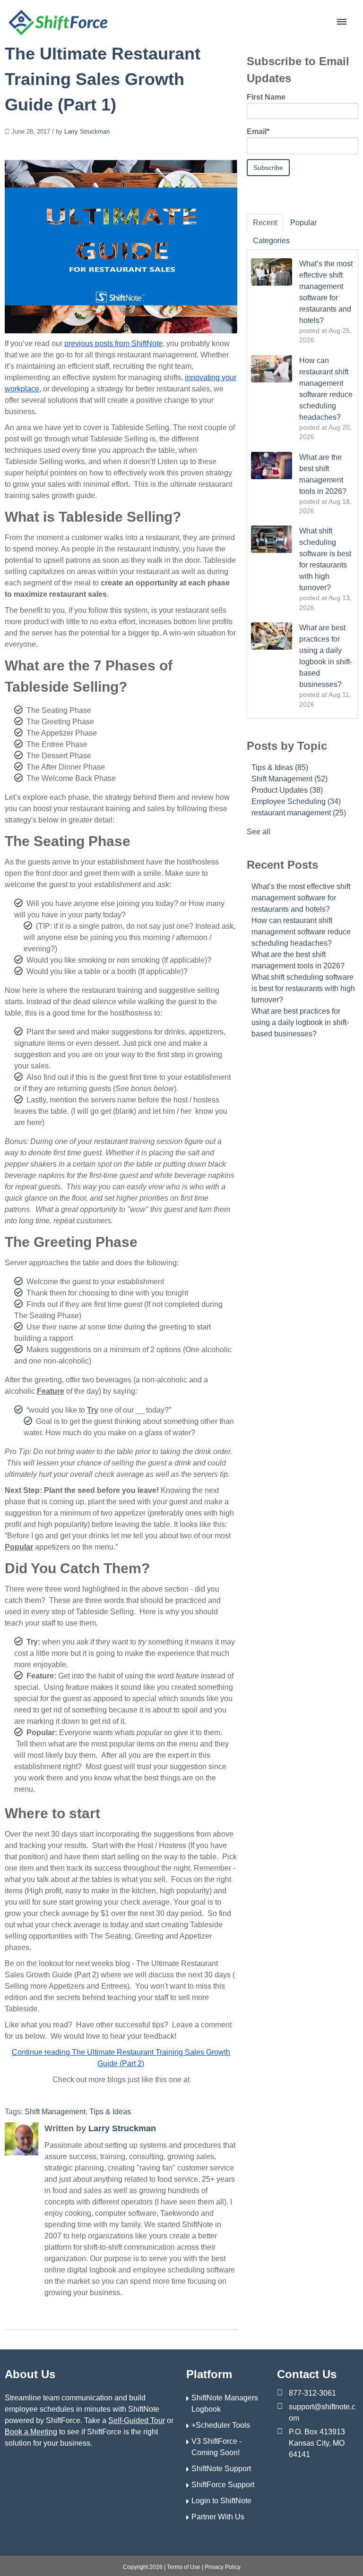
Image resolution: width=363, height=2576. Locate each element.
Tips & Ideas (110, 2112)
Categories (271, 241)
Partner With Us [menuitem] (218, 2517)
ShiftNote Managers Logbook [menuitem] (225, 2403)
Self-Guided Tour (137, 2420)
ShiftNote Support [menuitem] (221, 2469)
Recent (265, 223)
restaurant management (299, 813)
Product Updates (287, 790)
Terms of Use (184, 2567)
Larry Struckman (87, 131)
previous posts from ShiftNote (113, 343)
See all (259, 832)
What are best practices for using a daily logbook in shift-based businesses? (300, 1022)
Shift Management (55, 2112)
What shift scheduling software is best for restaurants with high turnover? (303, 988)
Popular (303, 223)
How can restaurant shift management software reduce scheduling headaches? (301, 932)
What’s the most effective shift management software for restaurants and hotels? (301, 898)
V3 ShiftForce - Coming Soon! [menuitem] (216, 2447)
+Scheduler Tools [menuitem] (221, 2425)
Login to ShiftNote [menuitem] (221, 2501)
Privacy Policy (223, 2567)
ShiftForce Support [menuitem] (223, 2485)
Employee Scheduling (296, 801)
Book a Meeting (31, 2432)
